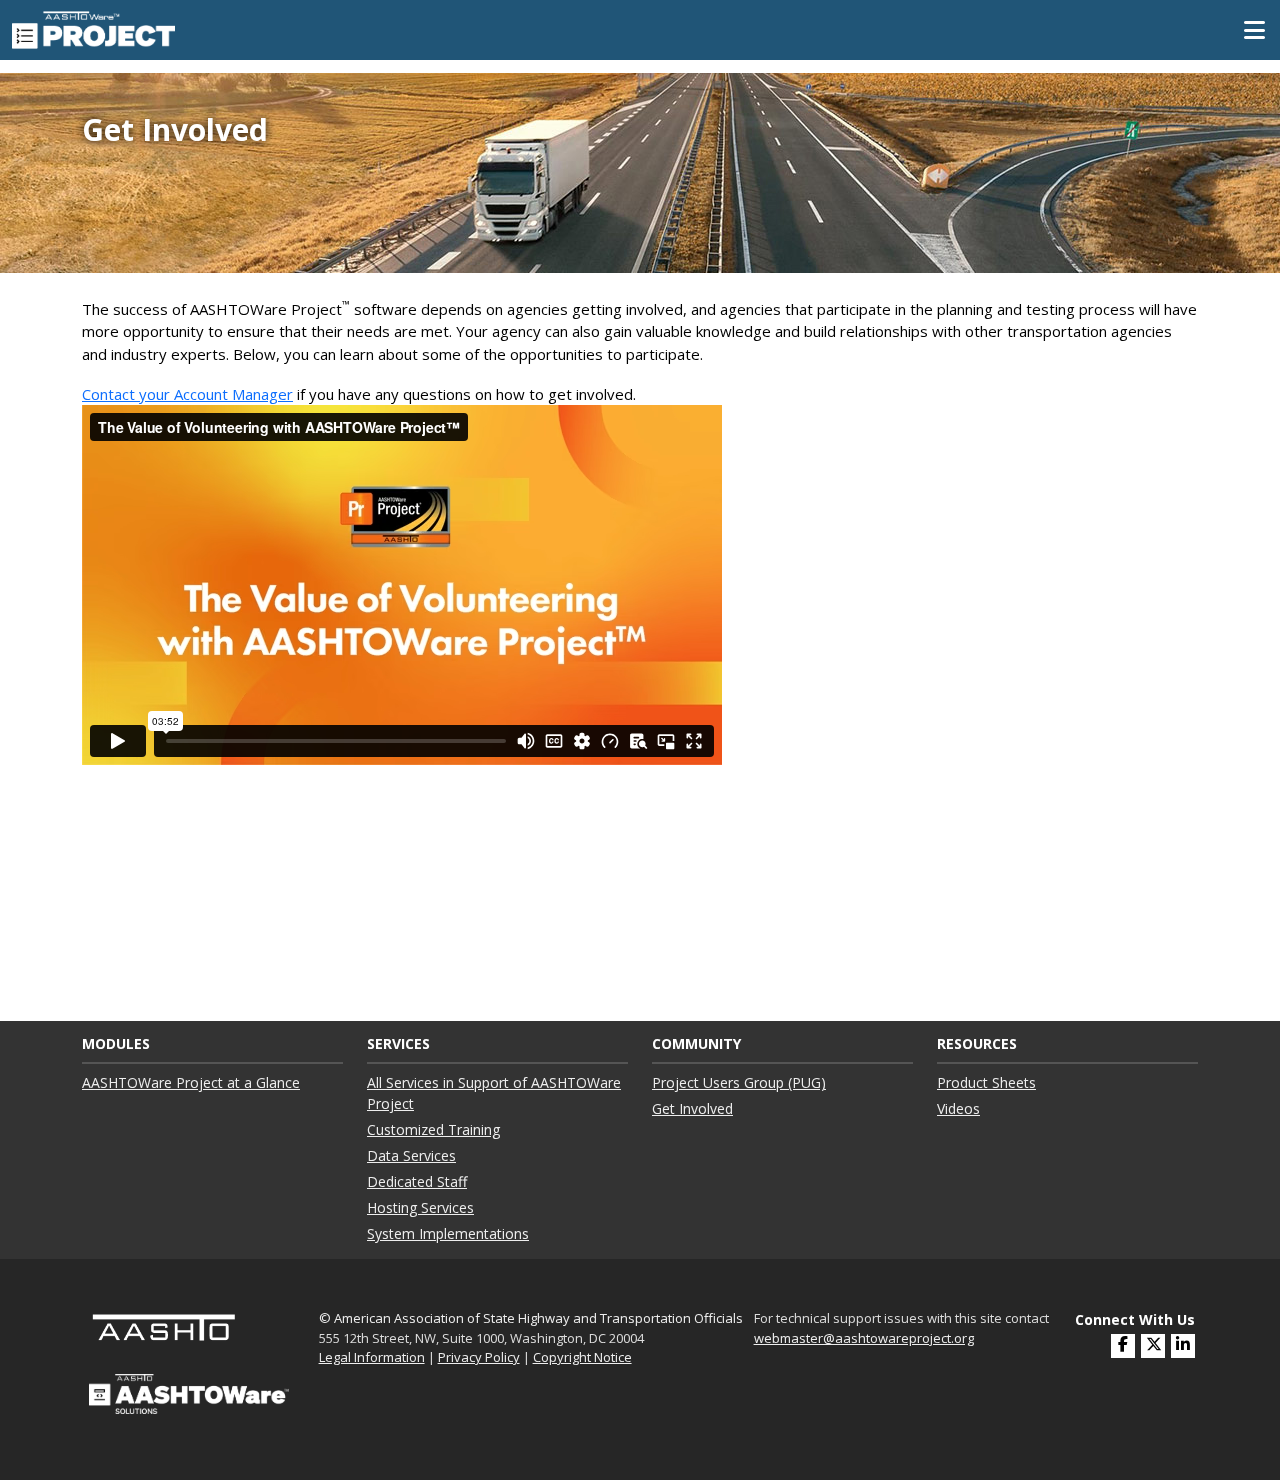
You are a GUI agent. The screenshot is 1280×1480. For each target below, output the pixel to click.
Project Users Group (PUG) (739, 1082)
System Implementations (448, 1233)
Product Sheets (986, 1082)
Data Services (411, 1155)
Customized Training (433, 1129)
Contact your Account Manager (187, 394)
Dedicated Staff (417, 1181)
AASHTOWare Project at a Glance (191, 1082)
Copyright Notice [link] (582, 1357)
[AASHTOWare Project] (93, 28)
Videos (958, 1108)
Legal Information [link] (372, 1357)
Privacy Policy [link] (479, 1357)
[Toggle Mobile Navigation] (1254, 30)
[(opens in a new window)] (1183, 1346)
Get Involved (692, 1108)
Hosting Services (420, 1207)
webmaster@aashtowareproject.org (864, 1338)
